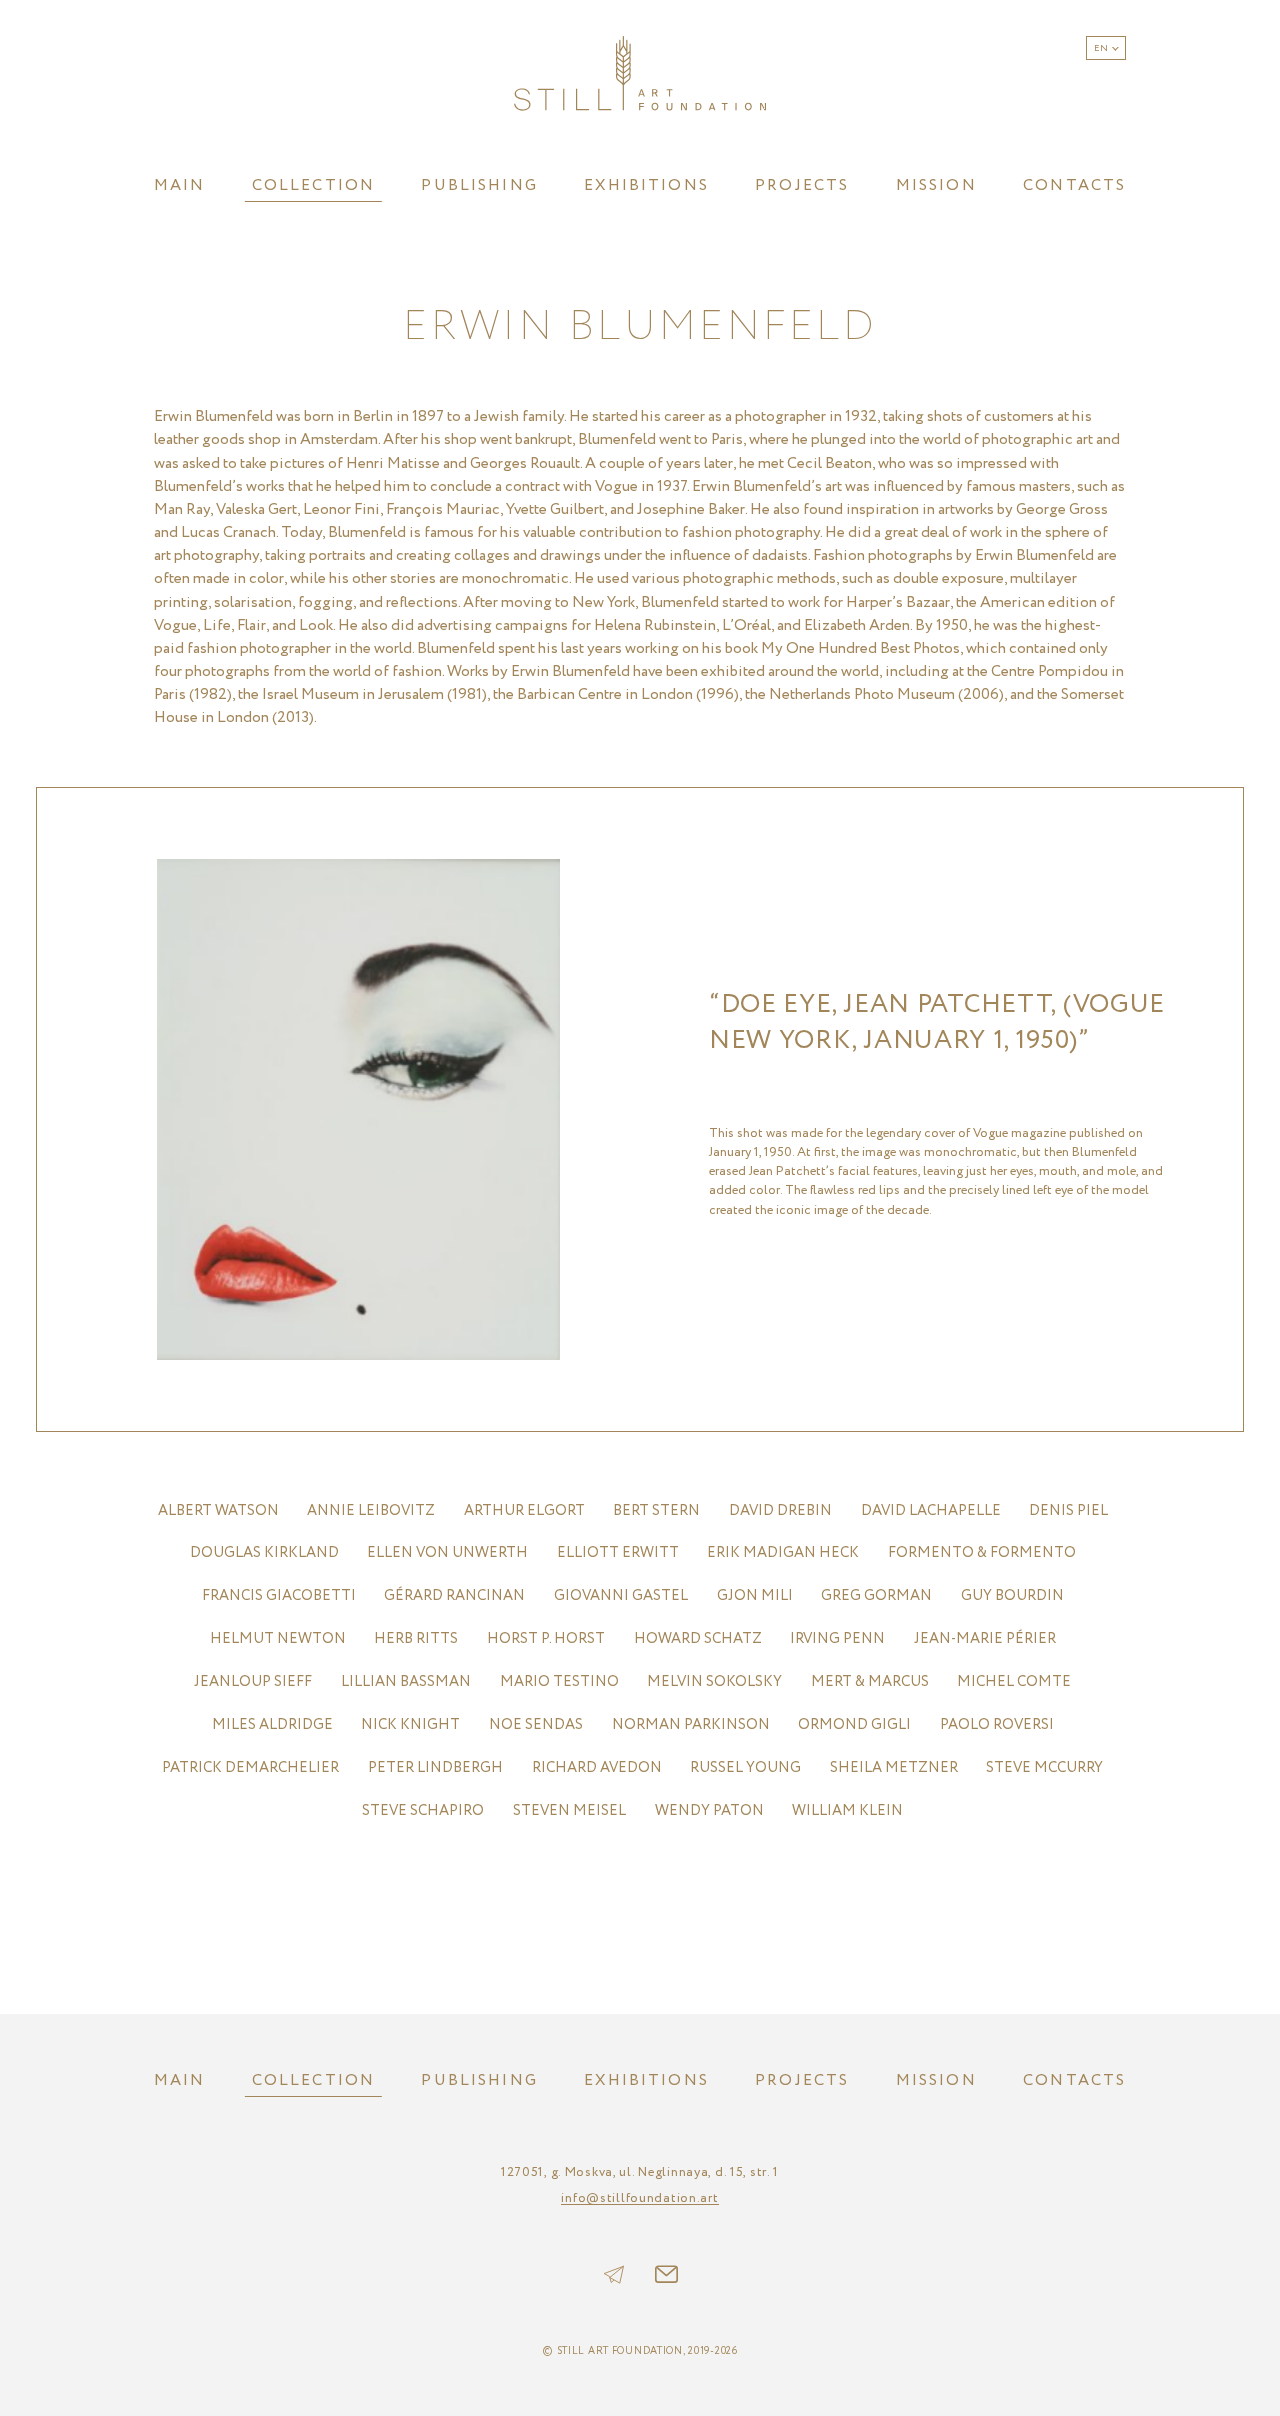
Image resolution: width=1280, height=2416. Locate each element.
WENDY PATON (709, 1810)
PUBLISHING (479, 185)
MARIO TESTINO (559, 1681)
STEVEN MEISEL (569, 1810)
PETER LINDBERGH (435, 1767)
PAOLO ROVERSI (997, 1724)
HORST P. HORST (546, 1638)
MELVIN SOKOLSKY (714, 1681)
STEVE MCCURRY (1044, 1767)
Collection (313, 185)
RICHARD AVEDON (597, 1767)
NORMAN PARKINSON (691, 1724)
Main (180, 185)
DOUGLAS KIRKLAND (264, 1552)
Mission (936, 185)
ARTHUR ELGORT (524, 1510)
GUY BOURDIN (1012, 1595)
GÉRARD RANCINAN (454, 1595)
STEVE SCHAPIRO (423, 1810)
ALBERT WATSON (218, 1510)
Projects (802, 185)
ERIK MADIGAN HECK (783, 1552)
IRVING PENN (837, 1638)
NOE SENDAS (536, 1724)
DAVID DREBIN (780, 1510)
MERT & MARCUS (870, 1681)
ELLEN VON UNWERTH (447, 1552)
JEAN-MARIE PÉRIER (985, 1638)
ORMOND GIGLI (854, 1724)
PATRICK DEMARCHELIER (250, 1767)
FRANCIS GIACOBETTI (279, 1595)
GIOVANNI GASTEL (621, 1595)
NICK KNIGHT (410, 1724)
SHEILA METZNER (894, 1767)
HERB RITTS (416, 1638)
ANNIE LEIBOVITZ (371, 1510)
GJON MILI (755, 1595)
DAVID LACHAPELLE (931, 1510)
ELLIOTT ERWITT (618, 1552)
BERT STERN (656, 1510)
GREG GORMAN (876, 1595)
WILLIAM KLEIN (847, 1810)
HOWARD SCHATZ (698, 1638)
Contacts (1074, 185)
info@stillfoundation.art (639, 2199)
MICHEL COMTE (1014, 1681)
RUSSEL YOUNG (745, 1767)
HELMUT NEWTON (278, 1638)
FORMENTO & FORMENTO (982, 1552)
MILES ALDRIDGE (272, 1724)
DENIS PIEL (1068, 1510)
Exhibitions (646, 185)
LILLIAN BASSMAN (406, 1681)
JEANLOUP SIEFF (253, 1681)
